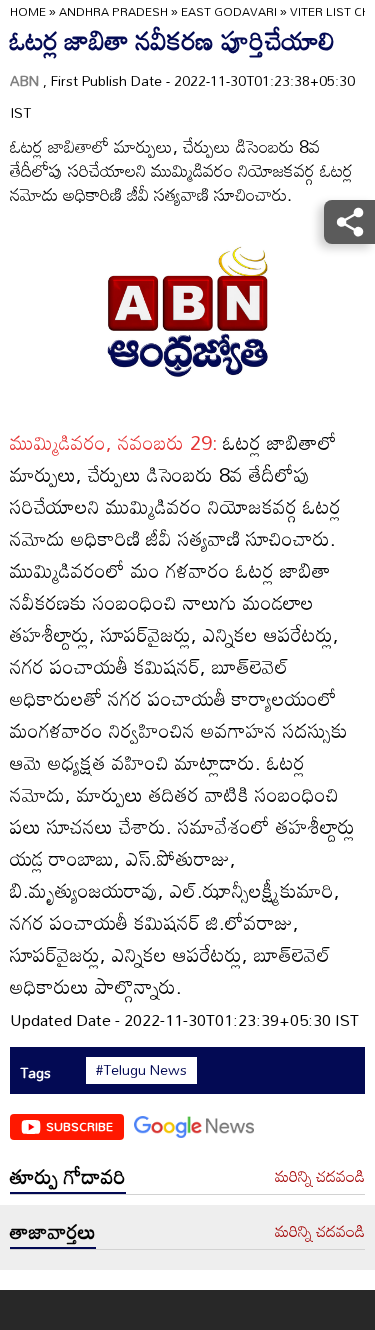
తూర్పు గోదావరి (68, 1176)
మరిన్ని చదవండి (320, 1177)
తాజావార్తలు (53, 1231)
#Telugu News (141, 1070)
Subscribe (79, 1126)
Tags (35, 1072)
